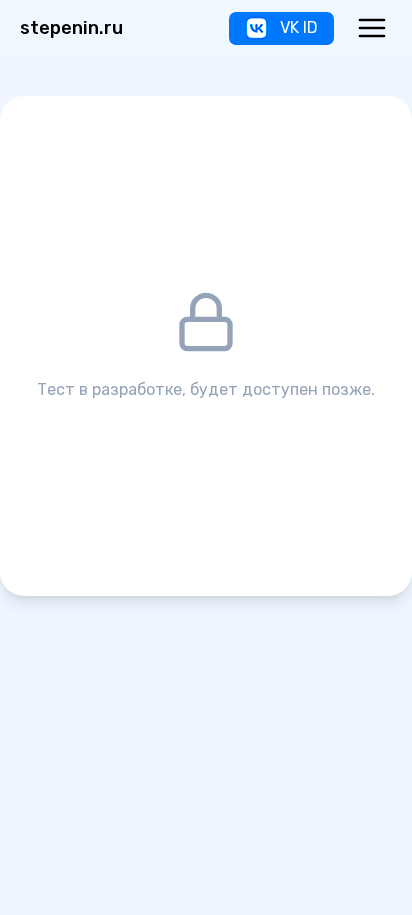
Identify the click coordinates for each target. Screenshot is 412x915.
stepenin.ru (71, 28)
